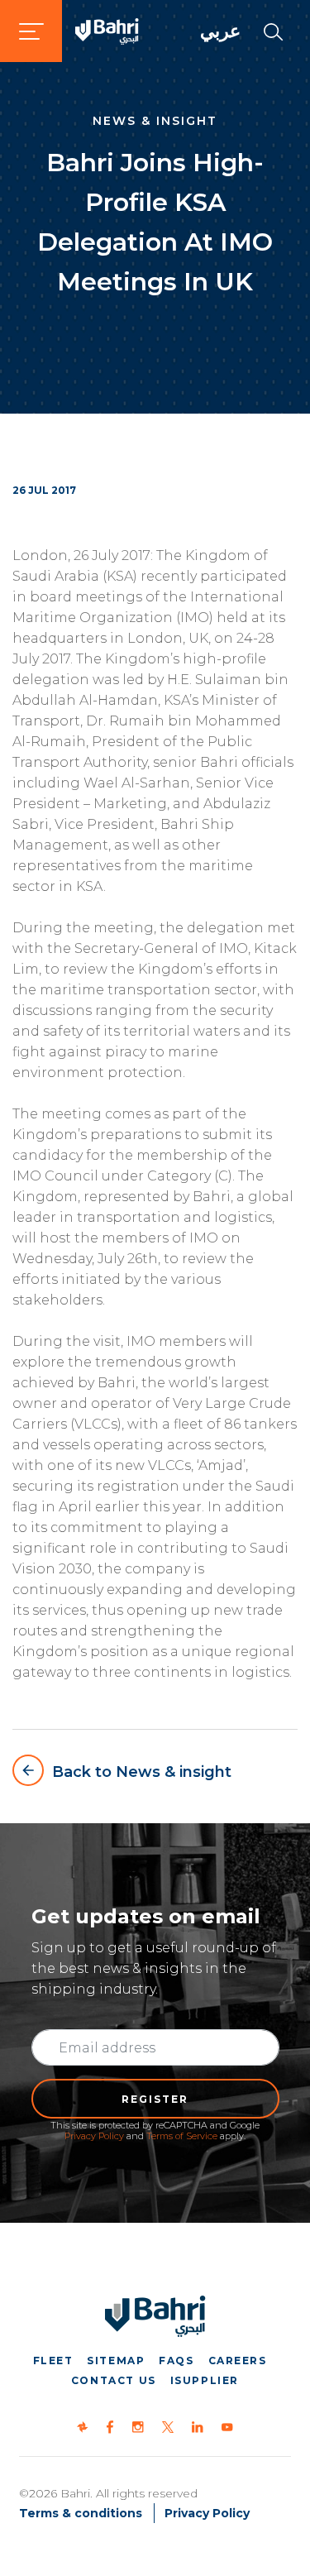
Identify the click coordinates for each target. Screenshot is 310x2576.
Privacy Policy (94, 2136)
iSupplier (205, 2380)
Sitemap (116, 2361)
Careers (238, 2361)
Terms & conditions (81, 2513)
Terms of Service (182, 2136)
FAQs (176, 2361)
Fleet (53, 2361)
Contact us (114, 2380)
